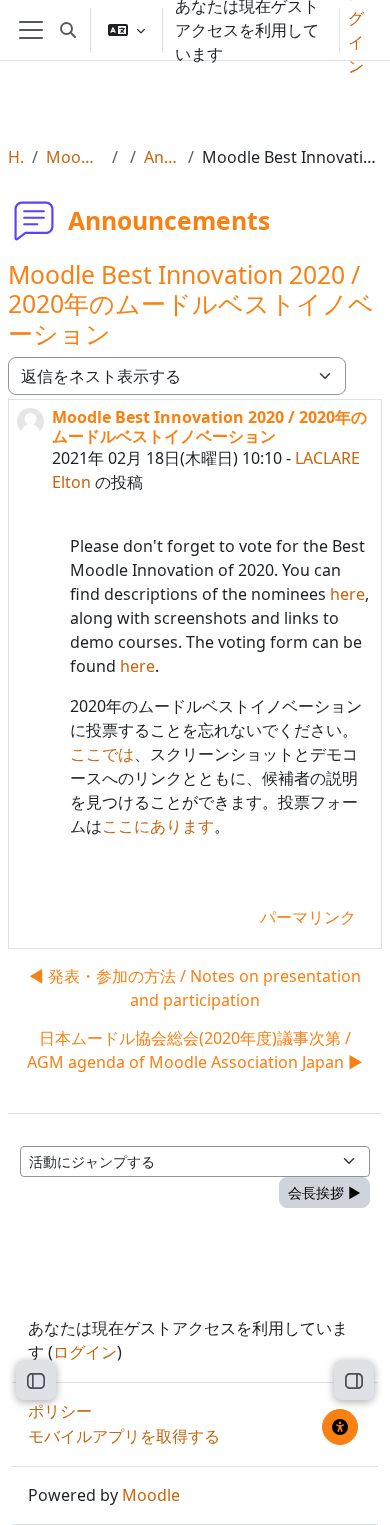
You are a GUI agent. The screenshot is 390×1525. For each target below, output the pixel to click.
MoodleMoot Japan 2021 (74, 157)
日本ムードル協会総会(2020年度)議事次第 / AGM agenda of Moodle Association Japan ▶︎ (195, 1050)
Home (16, 157)
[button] (68, 30)
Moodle (151, 1495)
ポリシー (60, 1411)
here (347, 594)
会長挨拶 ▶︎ (324, 1192)
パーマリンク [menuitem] (308, 917)
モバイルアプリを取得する (124, 1436)
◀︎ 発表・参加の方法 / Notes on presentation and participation (195, 988)
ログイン (85, 1352)
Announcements (162, 157)
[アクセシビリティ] (340, 1427)
